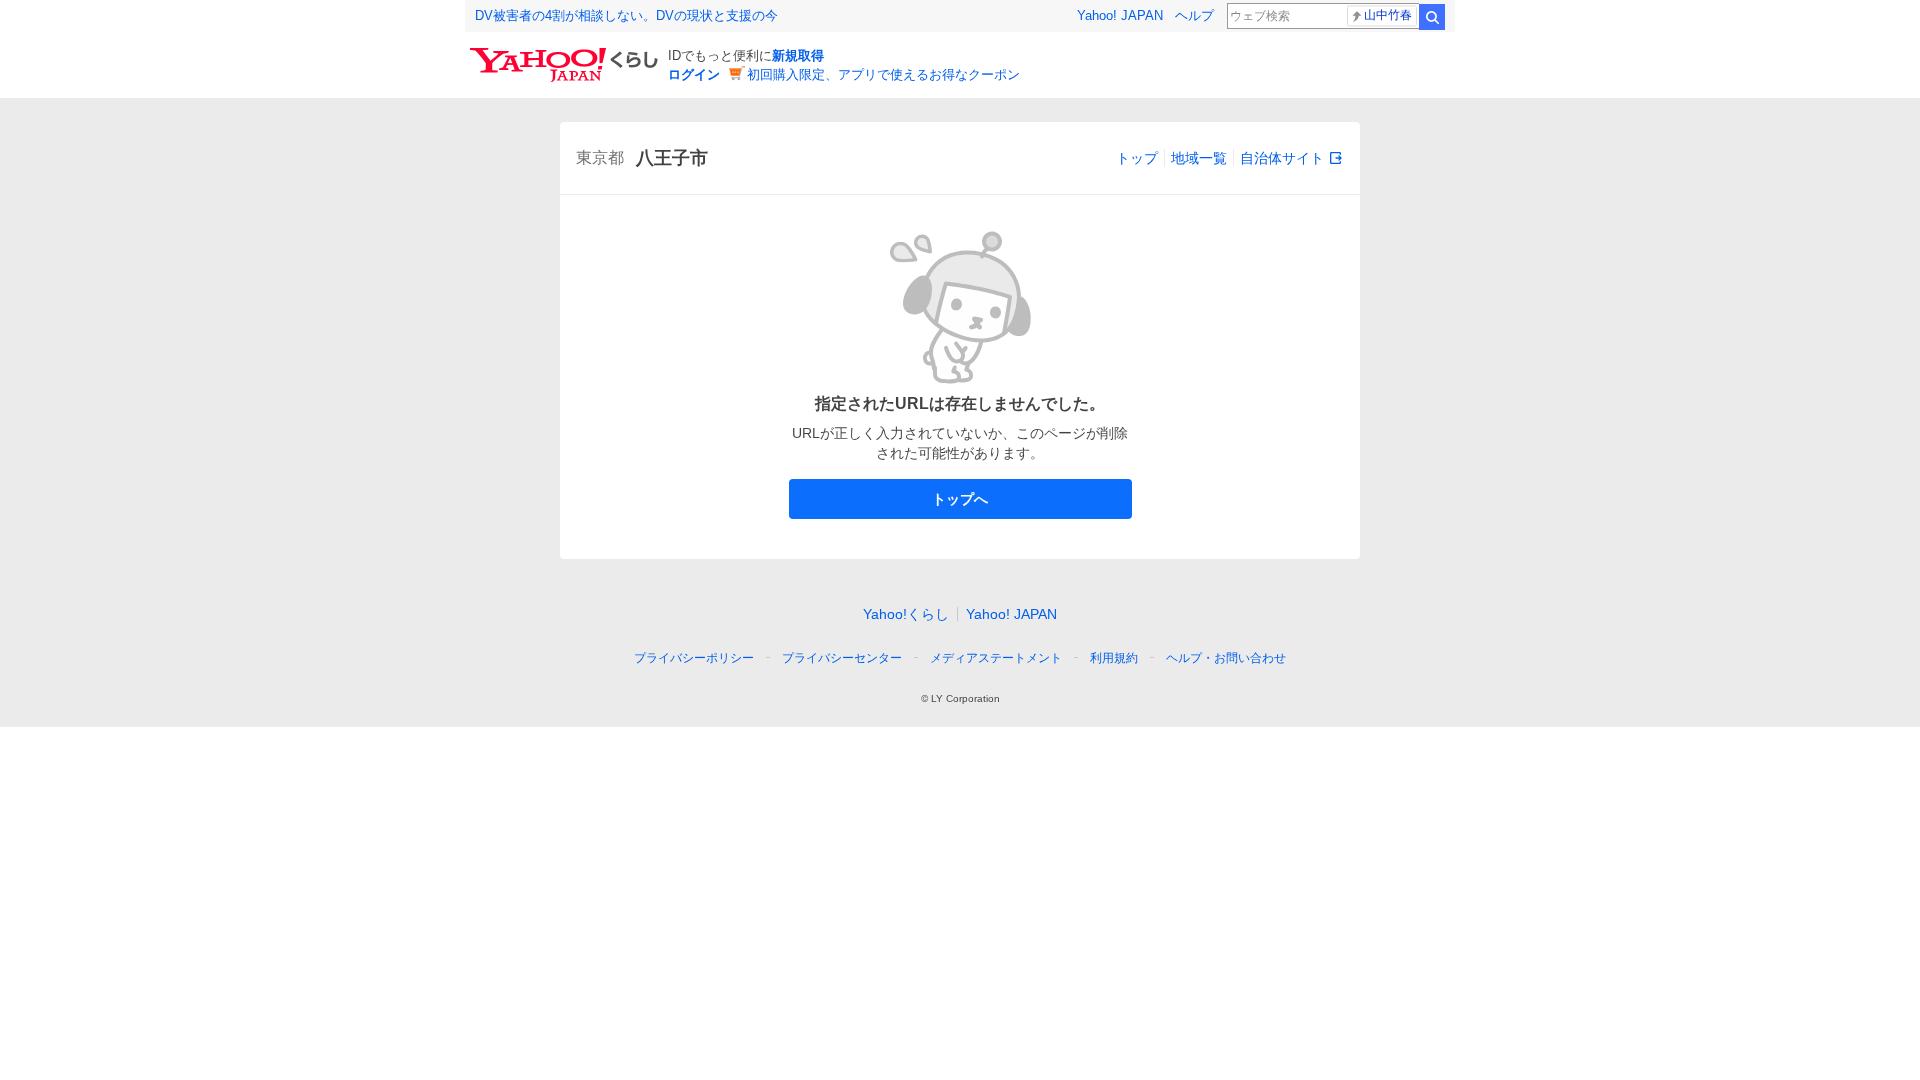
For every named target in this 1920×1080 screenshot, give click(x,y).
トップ (1137, 158)
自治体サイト (1282, 158)
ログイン (694, 74)
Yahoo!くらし (906, 614)
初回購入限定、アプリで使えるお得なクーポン (883, 74)
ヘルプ (1194, 15)
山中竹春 (1388, 15)
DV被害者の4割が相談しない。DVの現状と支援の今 (626, 15)
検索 (1432, 17)
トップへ (960, 499)
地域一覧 (1199, 158)
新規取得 (798, 55)
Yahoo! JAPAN (1120, 15)
